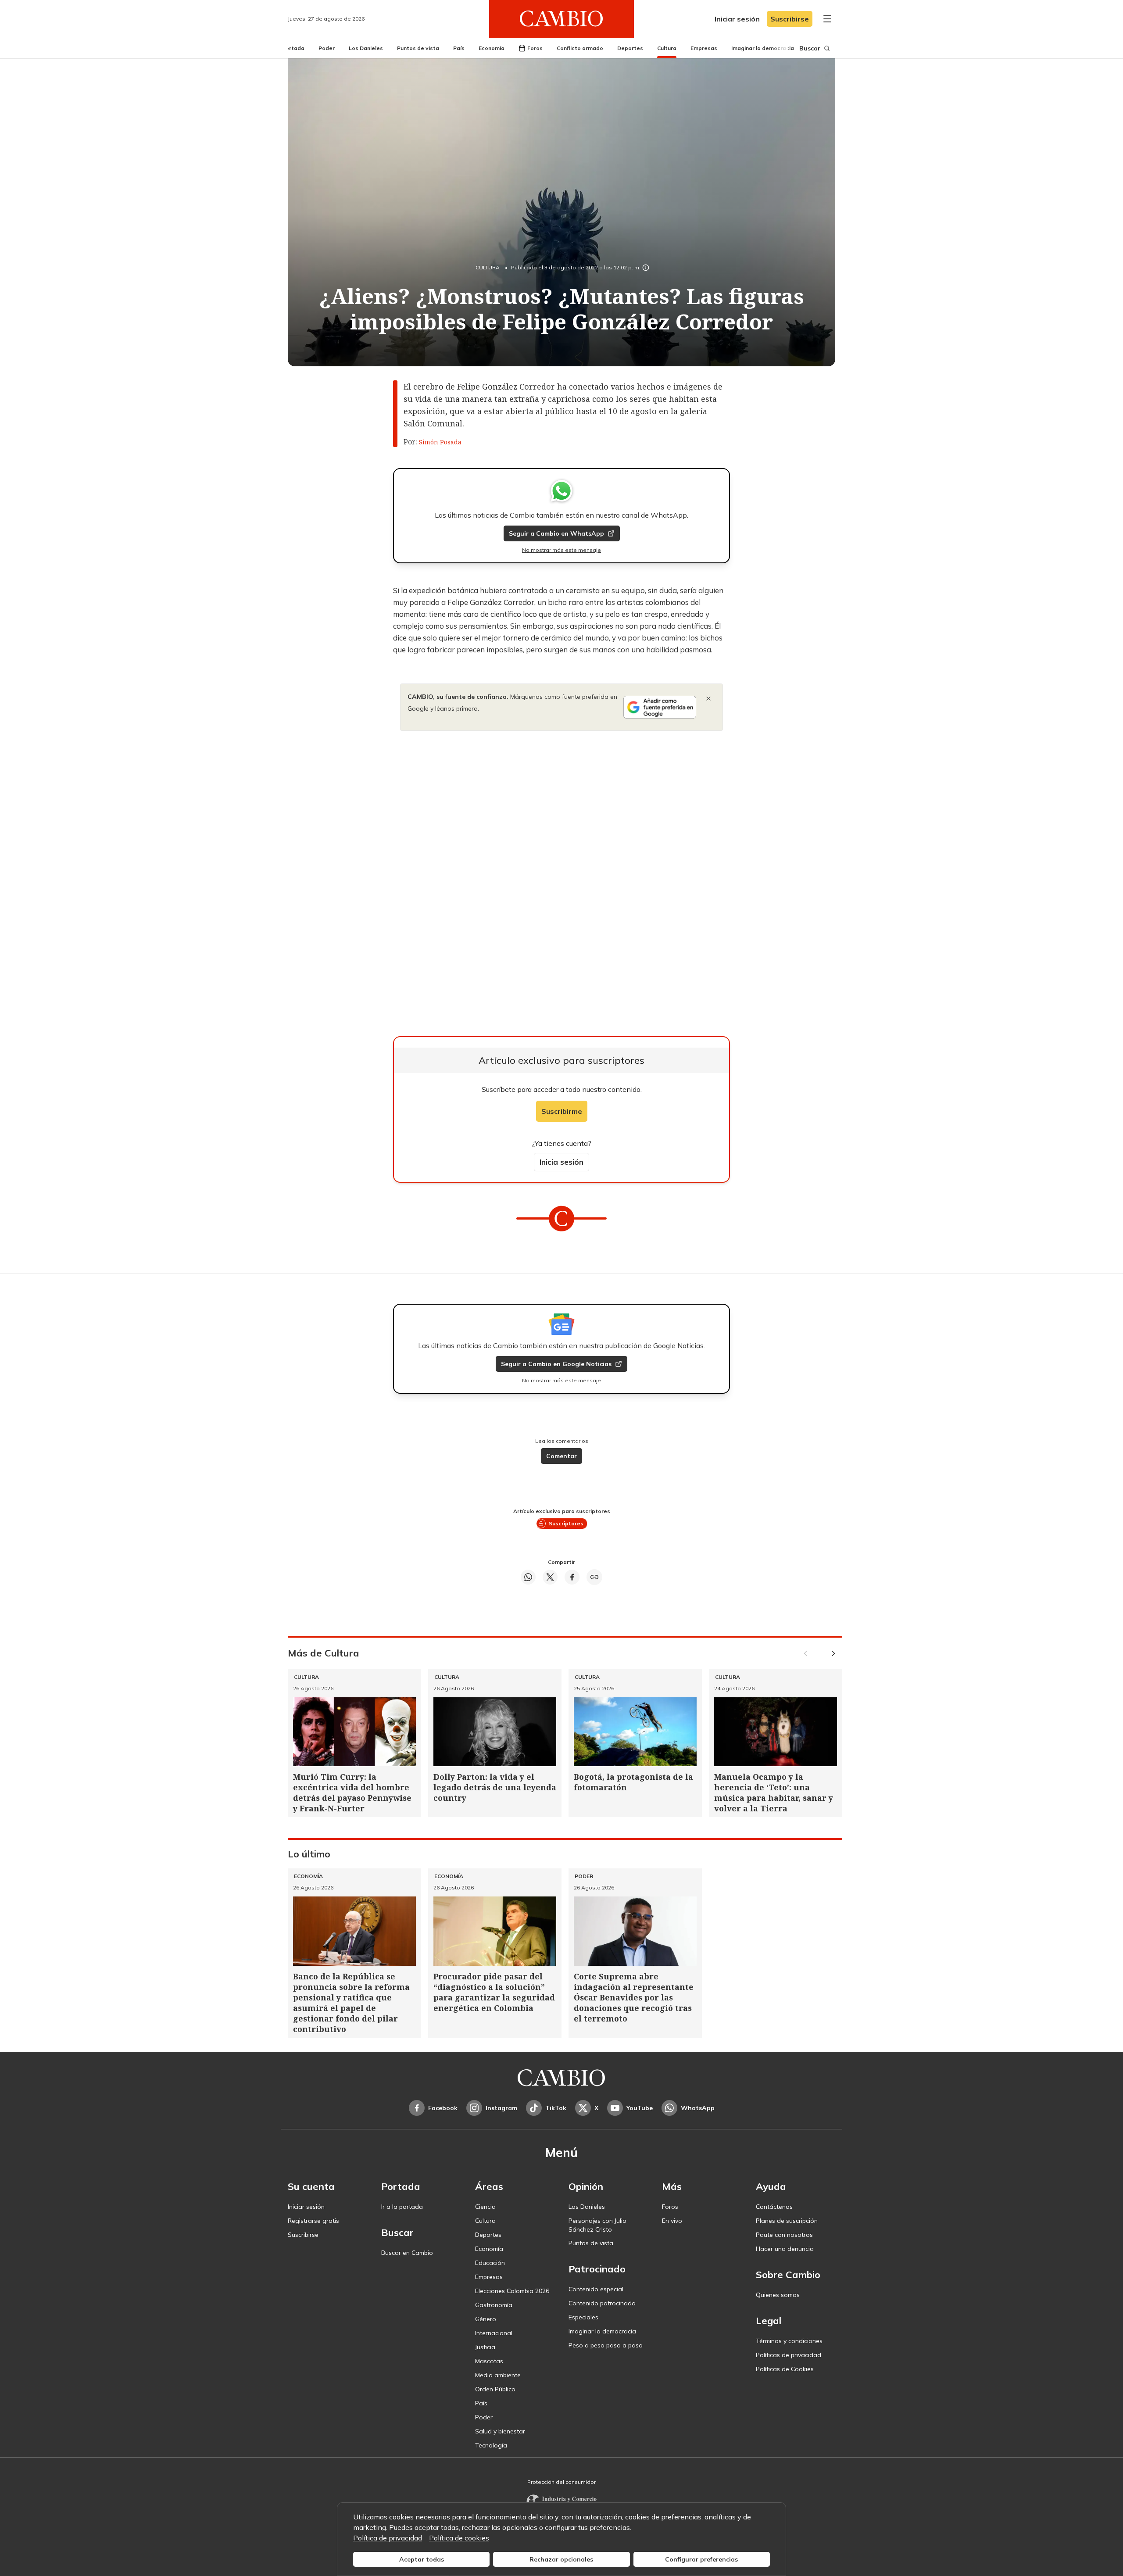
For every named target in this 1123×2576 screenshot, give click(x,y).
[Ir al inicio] (561, 19)
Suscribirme (562, 1111)
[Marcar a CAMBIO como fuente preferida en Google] (660, 707)
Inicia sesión (561, 1162)
